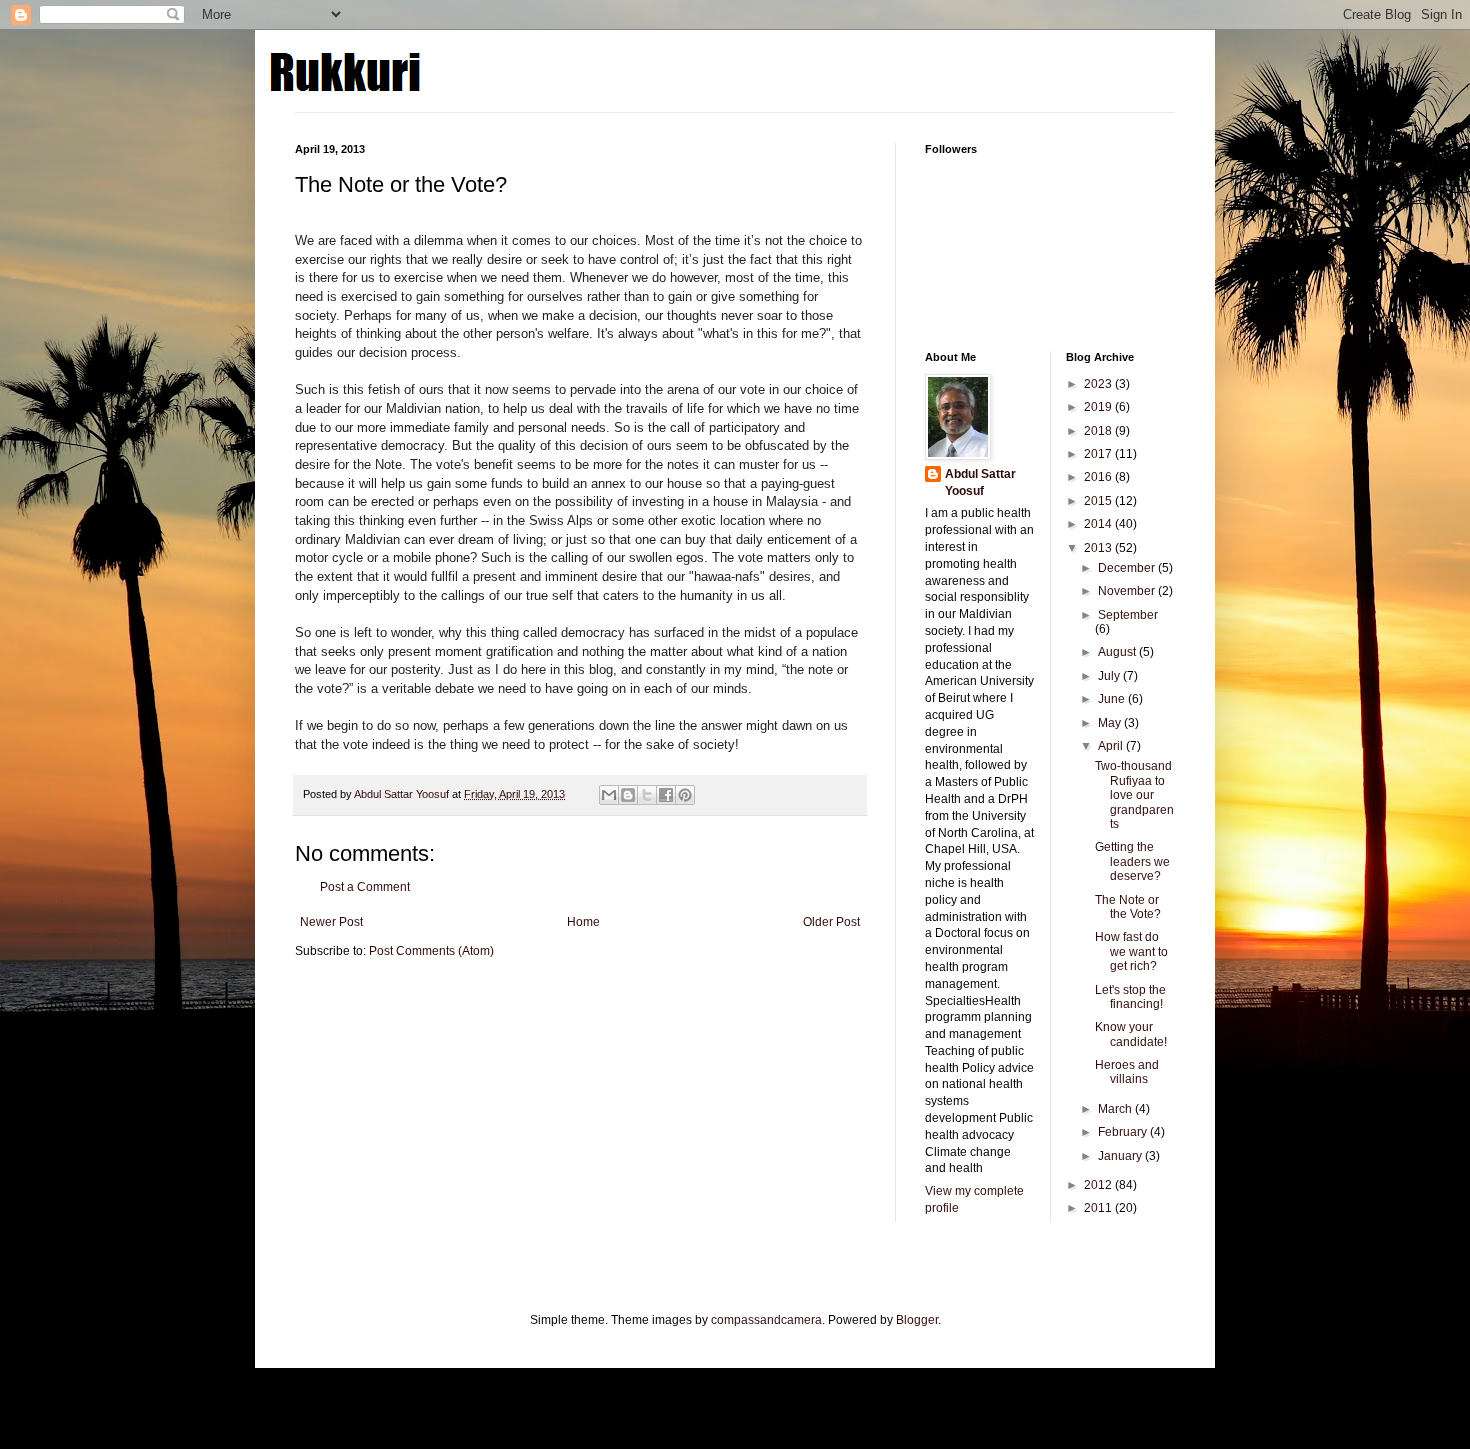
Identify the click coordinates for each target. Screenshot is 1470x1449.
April (1112, 746)
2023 (1099, 384)
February (1124, 1132)
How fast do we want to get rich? (1131, 951)
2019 (1099, 407)
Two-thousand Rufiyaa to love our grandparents (1134, 795)
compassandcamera (766, 1320)
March (1116, 1109)
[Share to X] (647, 795)
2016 (1099, 477)
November (1128, 591)
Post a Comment (365, 887)
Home (583, 922)
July (1110, 676)
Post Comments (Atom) (431, 951)
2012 (1099, 1185)
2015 (1099, 501)
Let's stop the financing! (1130, 997)
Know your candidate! (1131, 1034)
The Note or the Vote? (1128, 907)
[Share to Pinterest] (685, 795)
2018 (1099, 431)
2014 (1099, 524)
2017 (1099, 454)
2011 (1099, 1208)
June (1113, 699)
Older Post (831, 922)
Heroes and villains (1127, 1072)
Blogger (917, 1320)
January (1121, 1156)
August (1118, 652)
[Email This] (609, 795)
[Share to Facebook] (666, 795)
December (1128, 568)
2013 (1099, 548)
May (1111, 723)
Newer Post (331, 922)
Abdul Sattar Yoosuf (980, 482)
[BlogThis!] (628, 795)
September (1128, 615)
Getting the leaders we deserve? (1132, 861)
